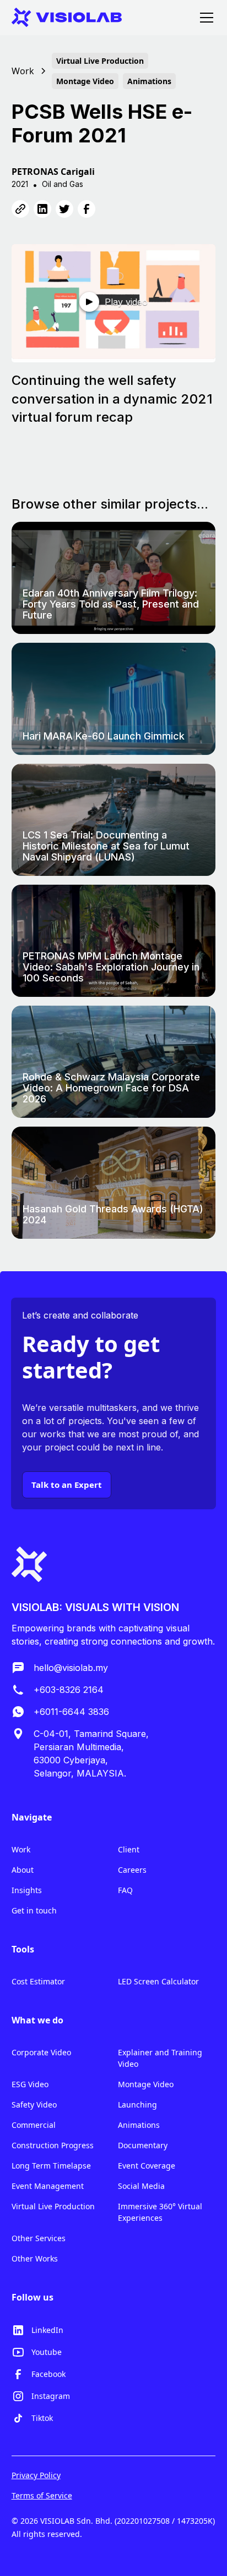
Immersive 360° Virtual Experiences (160, 2212)
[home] (67, 17)
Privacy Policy (36, 2475)
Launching (137, 2105)
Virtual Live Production (53, 2206)
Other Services (39, 2238)
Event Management (48, 2186)
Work (21, 1849)
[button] (204, 18)
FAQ (125, 1890)
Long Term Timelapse (51, 2166)
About (23, 1870)
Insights (27, 1890)
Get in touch (34, 1910)
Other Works (35, 2258)
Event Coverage (147, 2166)
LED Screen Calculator (158, 1981)
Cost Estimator (38, 1981)
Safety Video (34, 2105)
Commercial (34, 2125)
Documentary (143, 2145)
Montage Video (146, 2084)
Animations (139, 2125)
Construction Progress (53, 2145)
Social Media (141, 2186)
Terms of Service (42, 2495)
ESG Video (30, 2084)
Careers (132, 1870)
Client (129, 1849)
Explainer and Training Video (160, 2058)
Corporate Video (41, 2052)
